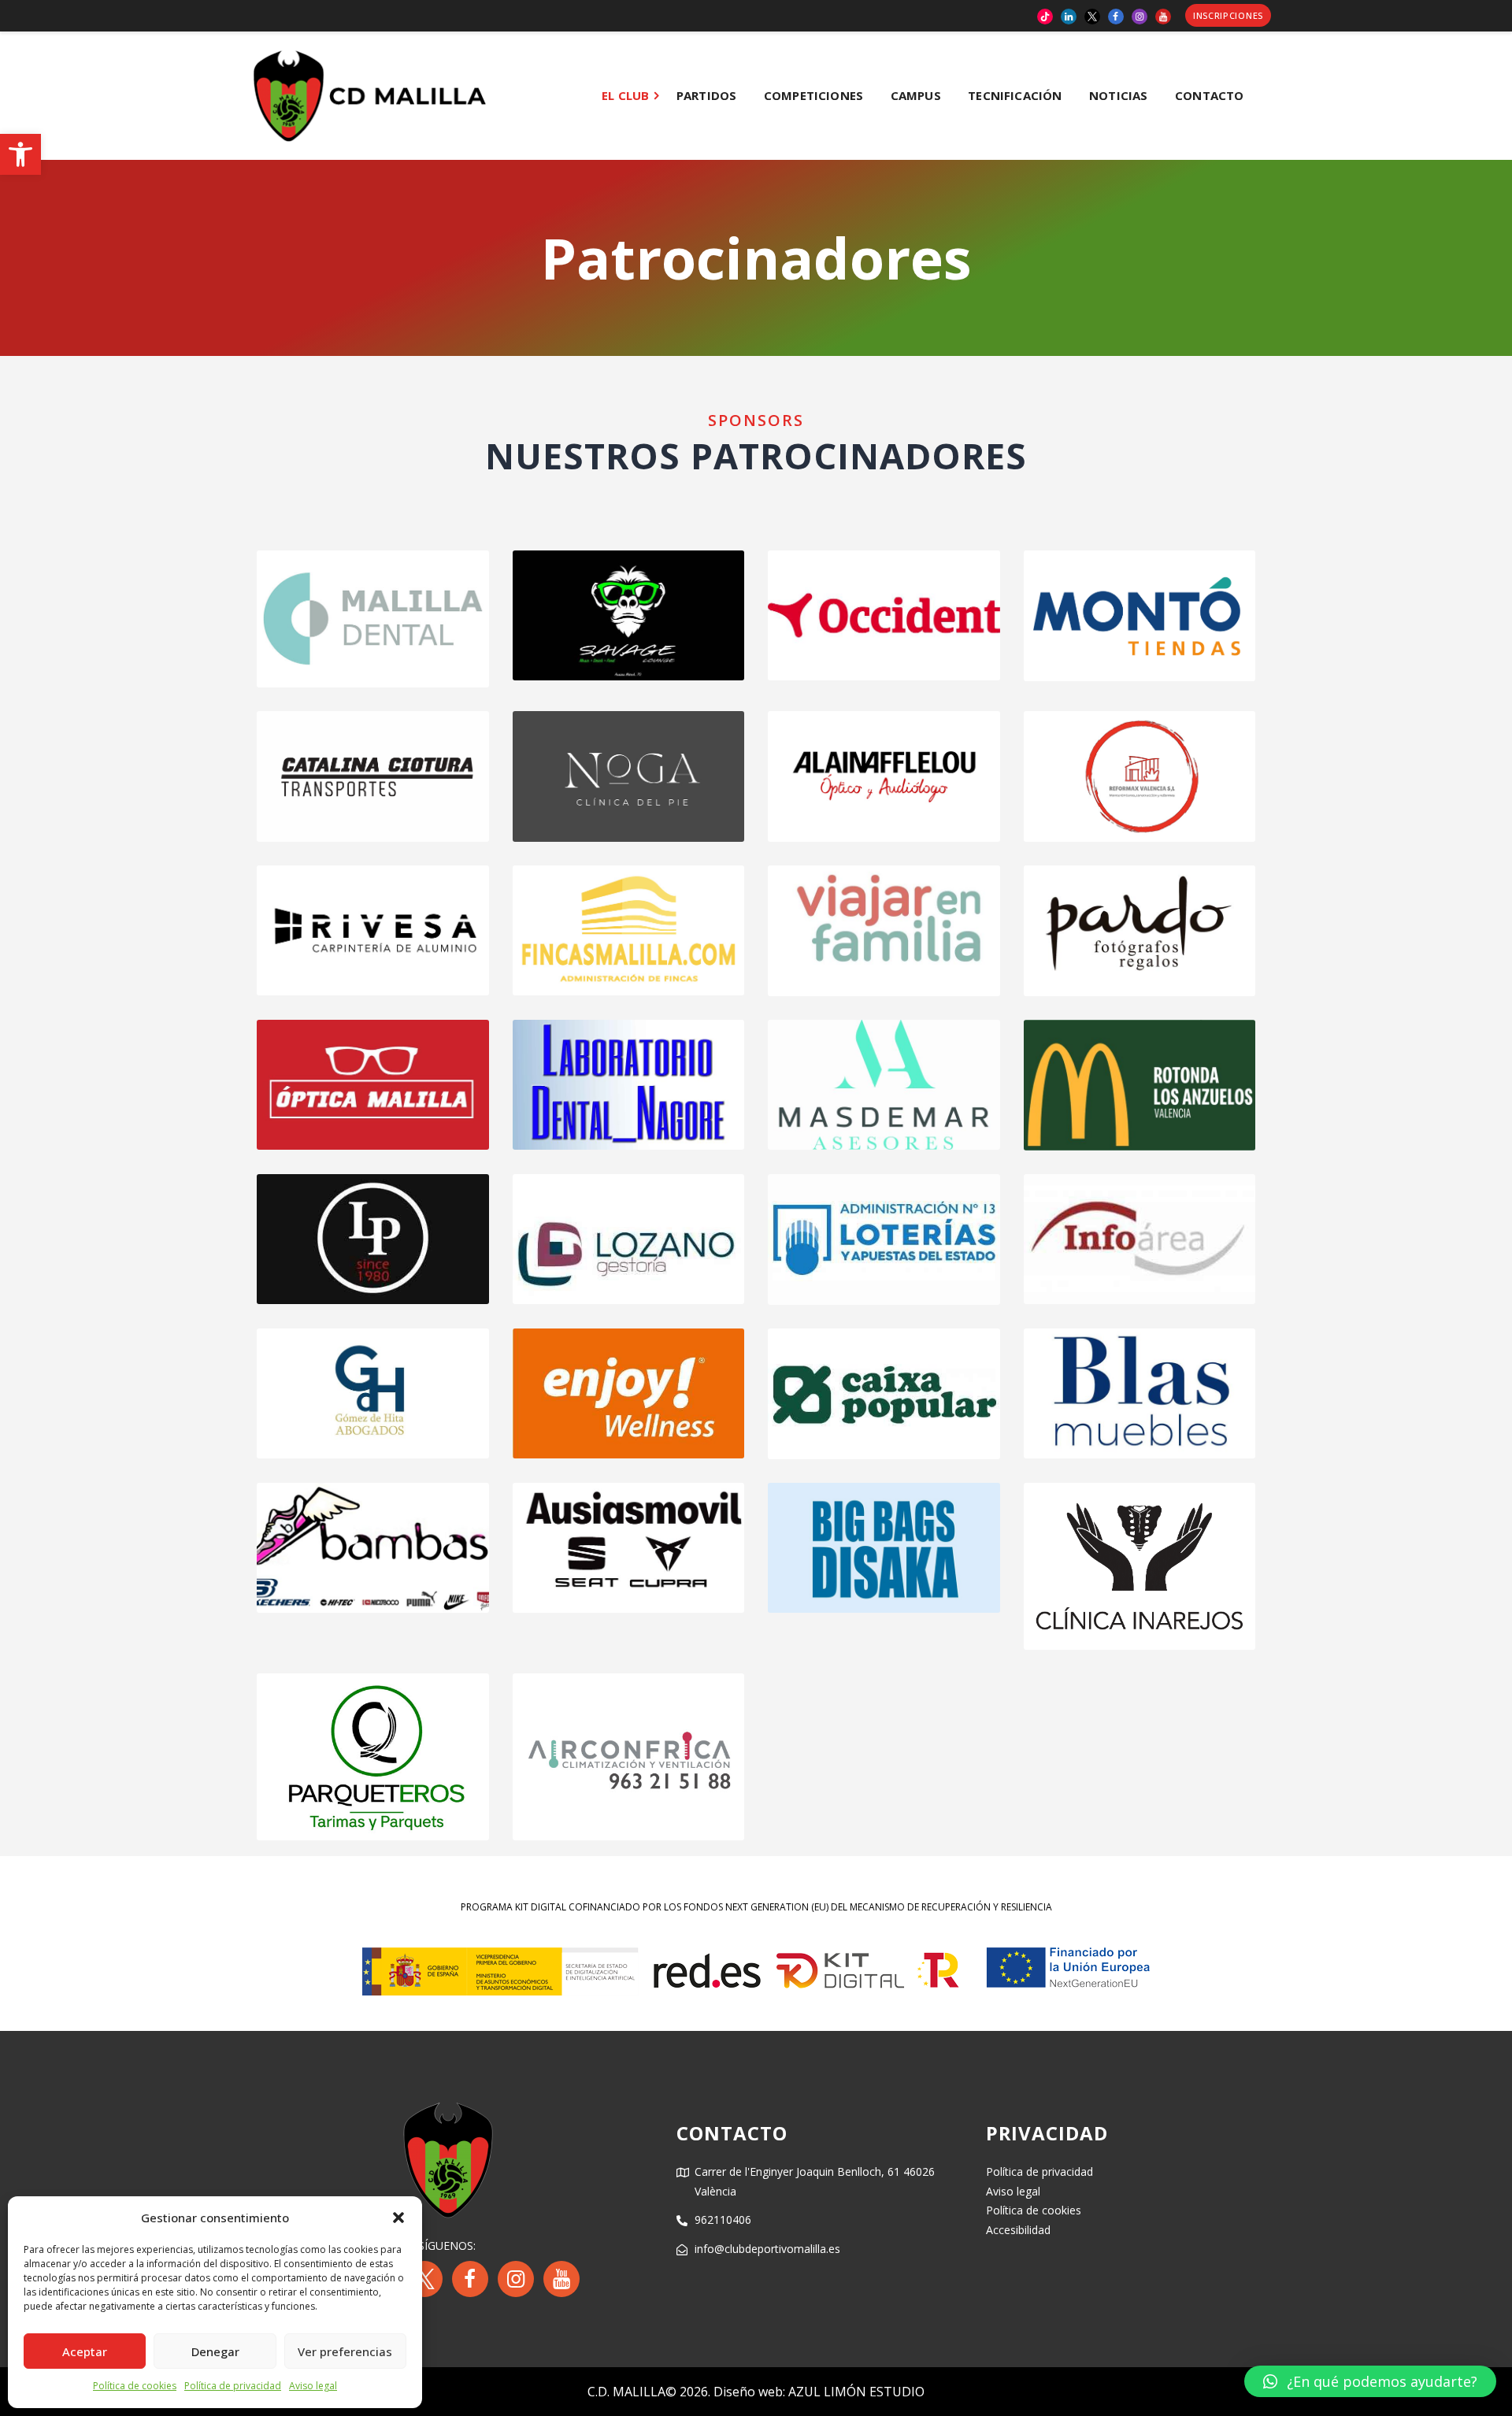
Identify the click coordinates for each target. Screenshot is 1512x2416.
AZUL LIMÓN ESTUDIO (856, 2392)
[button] (20, 154)
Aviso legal (313, 2386)
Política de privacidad (233, 2386)
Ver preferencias (345, 2351)
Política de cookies (135, 2386)
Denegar (215, 2351)
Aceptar (85, 2351)
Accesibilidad (1018, 2230)
